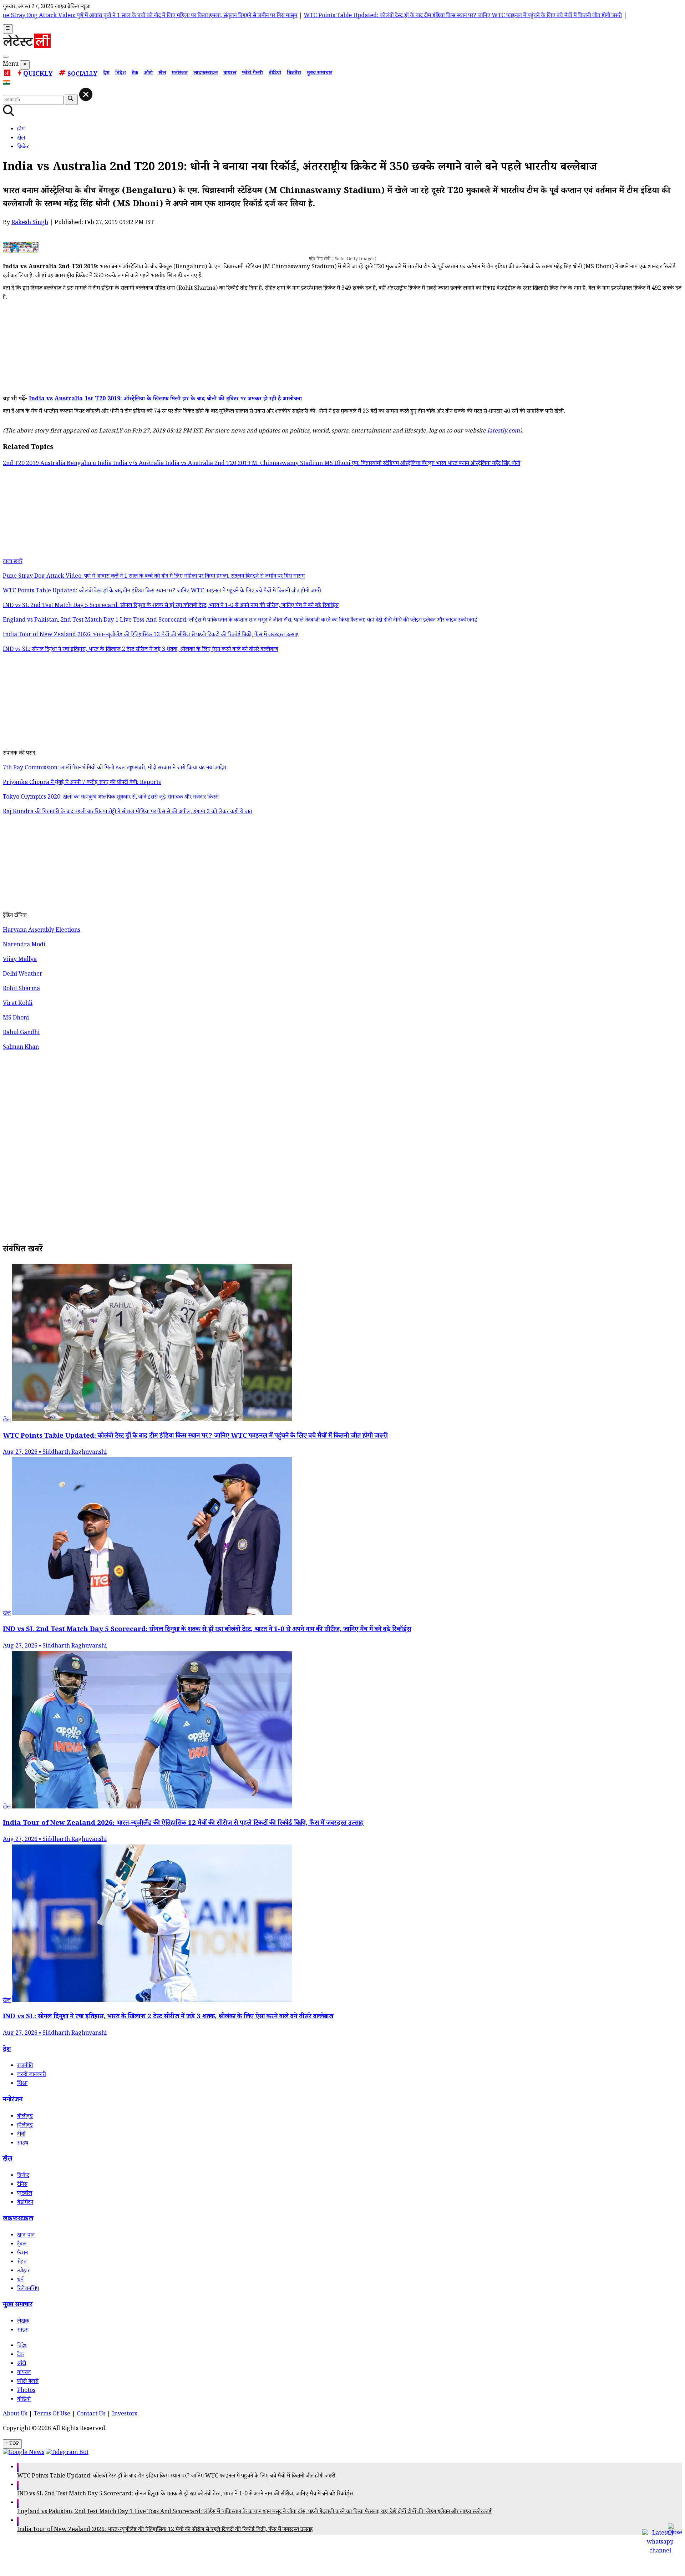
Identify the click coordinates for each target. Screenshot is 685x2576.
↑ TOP (12, 2444)
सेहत (22, 2263)
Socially (82, 75)
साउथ (23, 2144)
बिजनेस (294, 74)
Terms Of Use (52, 2415)
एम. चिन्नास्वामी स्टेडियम (376, 464)
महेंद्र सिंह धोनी (506, 464)
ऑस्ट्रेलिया (411, 464)
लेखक (23, 2322)
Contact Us (91, 2415)
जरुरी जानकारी (32, 2075)
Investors (125, 2415)
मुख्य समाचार (319, 74)
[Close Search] (86, 94)
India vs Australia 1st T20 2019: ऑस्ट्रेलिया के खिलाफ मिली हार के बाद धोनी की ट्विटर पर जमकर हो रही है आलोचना (165, 399)
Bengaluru (82, 464)
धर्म (20, 2280)
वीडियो (275, 74)
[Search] (6, 57)
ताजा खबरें (13, 562)
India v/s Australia (139, 464)
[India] (7, 84)
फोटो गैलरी (252, 74)
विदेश (121, 74)
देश (106, 74)
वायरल (230, 74)
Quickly (38, 75)
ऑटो (148, 74)
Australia (54, 464)
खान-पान (26, 2236)
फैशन (22, 2254)
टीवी (21, 2135)
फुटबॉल (25, 2194)
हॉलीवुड (25, 2126)
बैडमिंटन (25, 2203)
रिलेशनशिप (28, 2289)
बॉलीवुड (25, 2117)
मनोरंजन (180, 74)
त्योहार (23, 2271)
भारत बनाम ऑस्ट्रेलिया (470, 464)
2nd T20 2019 (22, 464)
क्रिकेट (23, 2176)
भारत (442, 464)
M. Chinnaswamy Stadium (288, 464)
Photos (26, 2391)
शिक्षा (22, 2084)
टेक (135, 74)
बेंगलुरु (429, 464)
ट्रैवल (22, 2245)
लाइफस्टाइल (205, 74)
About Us (15, 2415)
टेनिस (22, 2185)
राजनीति (25, 2066)
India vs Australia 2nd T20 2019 (209, 464)
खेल (162, 74)
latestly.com (504, 432)
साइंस (23, 2331)
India (105, 464)
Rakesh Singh (30, 223)
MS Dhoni (338, 464)
